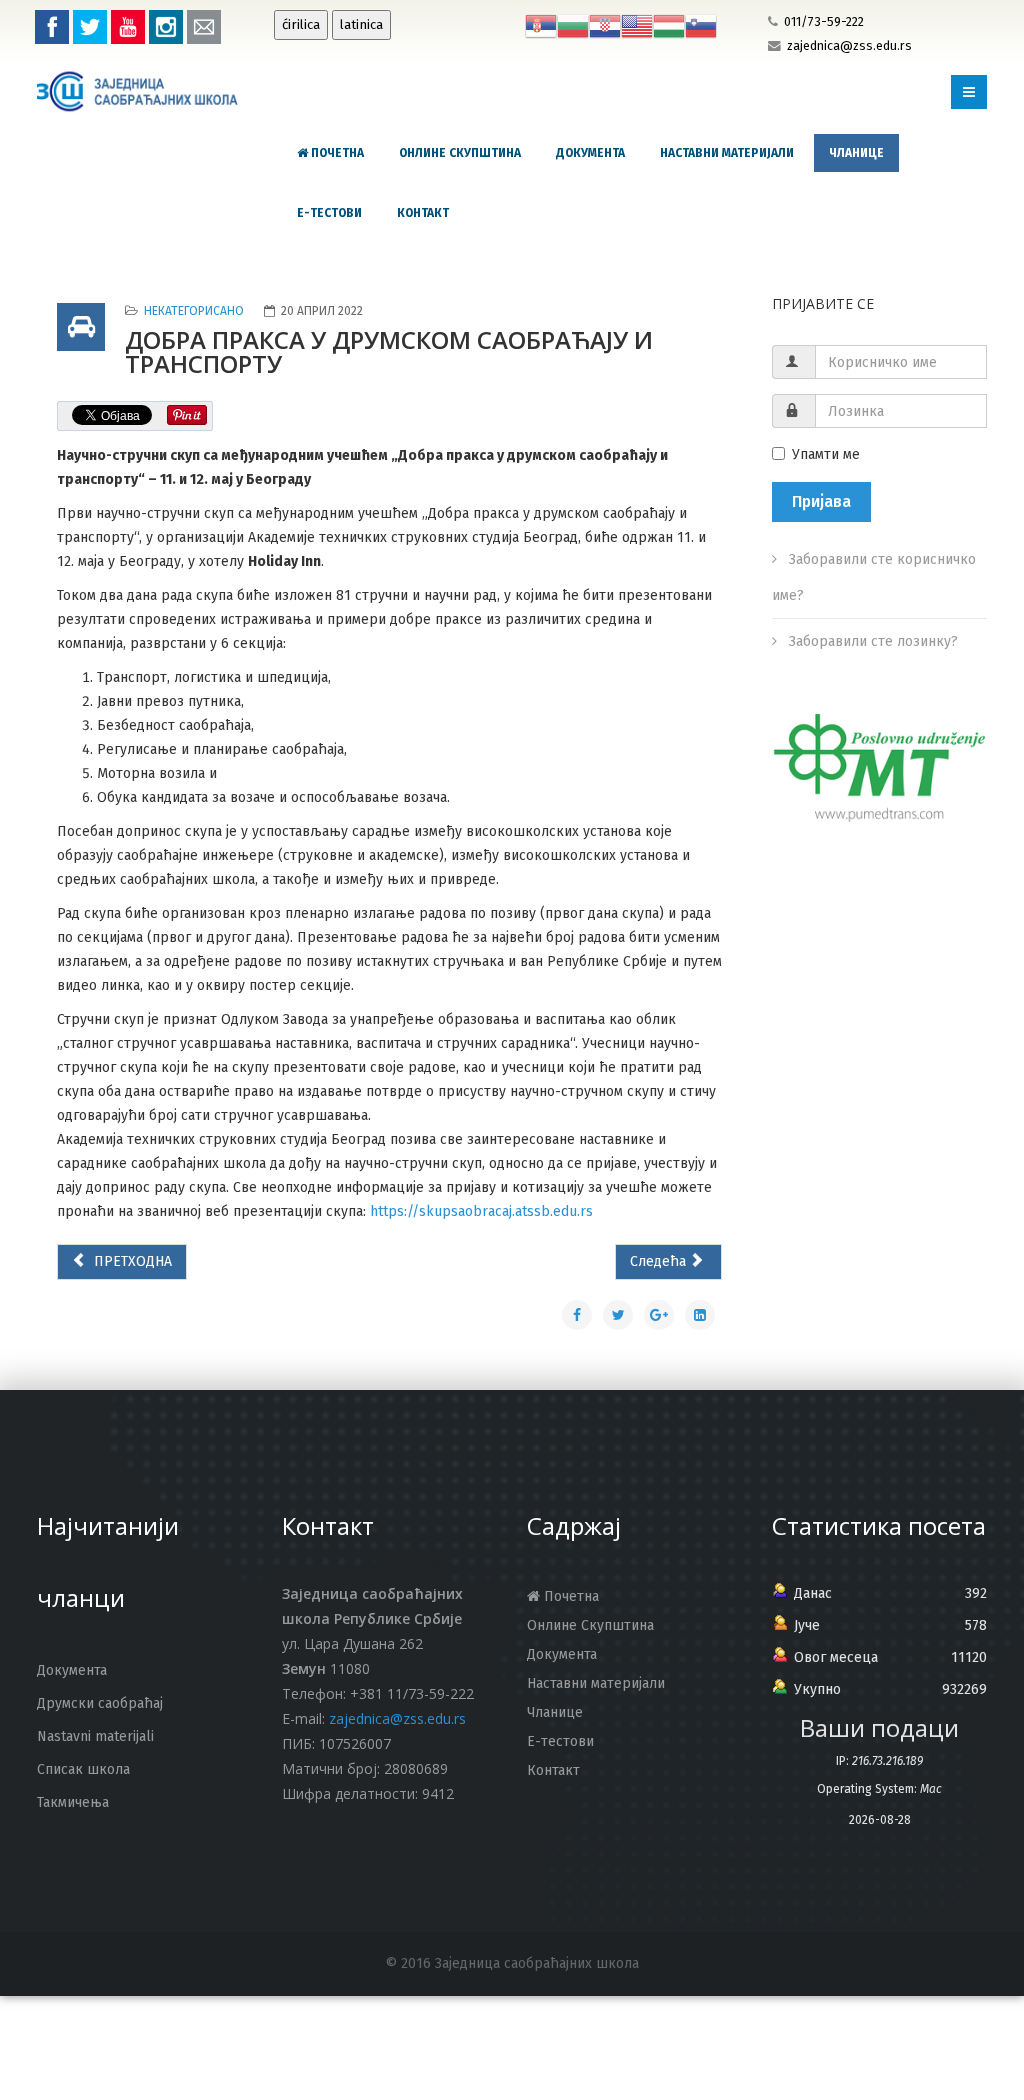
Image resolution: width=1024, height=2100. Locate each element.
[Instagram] (166, 27)
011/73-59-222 (824, 21)
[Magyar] (669, 25)
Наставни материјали (727, 153)
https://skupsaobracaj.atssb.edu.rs (481, 1211)
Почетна (336, 153)
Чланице (856, 153)
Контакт (423, 213)
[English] (637, 25)
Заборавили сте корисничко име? (874, 577)
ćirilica (301, 25)
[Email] (204, 27)
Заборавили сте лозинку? (871, 641)
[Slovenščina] (701, 25)
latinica (361, 25)
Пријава (821, 501)
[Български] (573, 25)
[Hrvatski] (605, 25)
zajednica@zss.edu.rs (849, 45)
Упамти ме (826, 454)
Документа (590, 153)
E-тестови (329, 213)
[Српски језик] (541, 25)
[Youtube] (128, 27)
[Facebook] (52, 27)
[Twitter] (90, 27)
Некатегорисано (194, 311)
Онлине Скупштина (460, 153)
